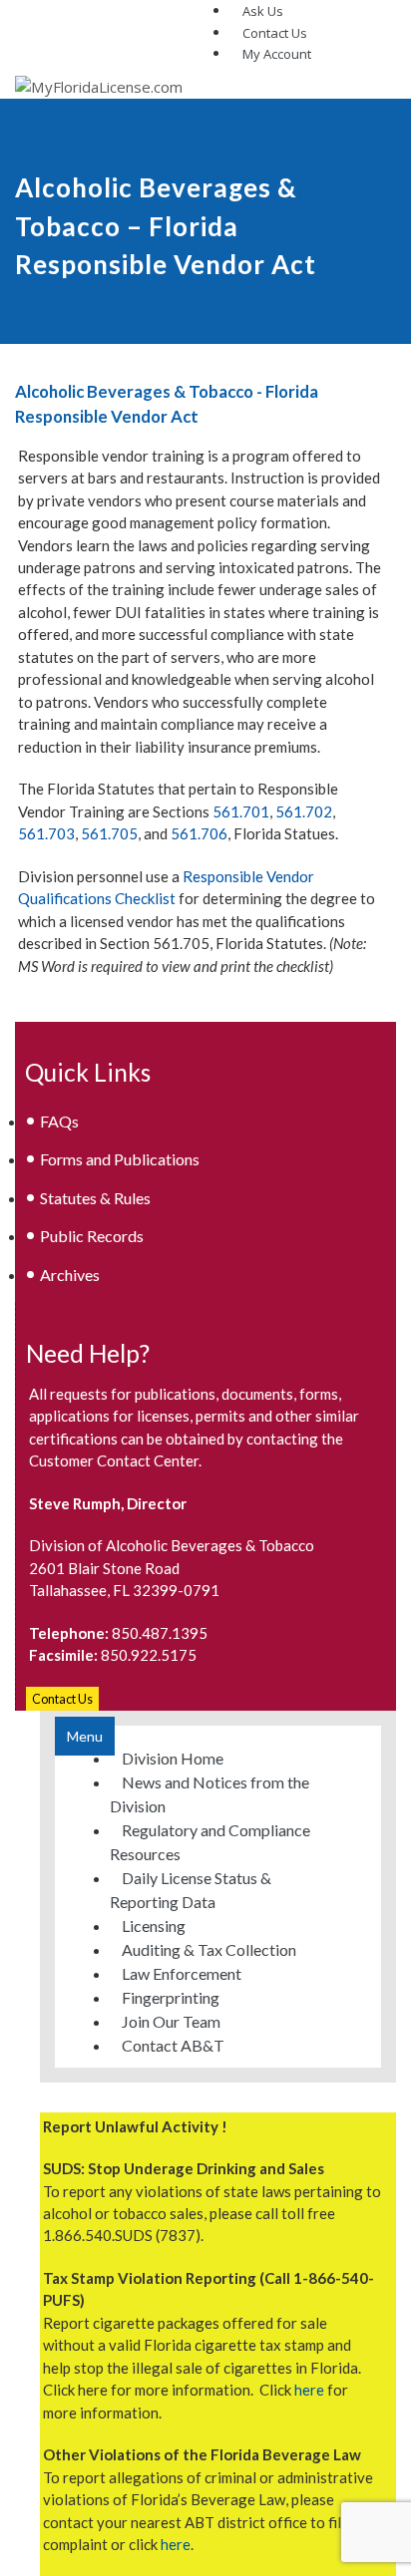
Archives (70, 1275)
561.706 (199, 833)
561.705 (109, 833)
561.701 (241, 811)
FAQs (59, 1121)
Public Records (92, 1236)
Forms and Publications (120, 1159)
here (309, 2390)
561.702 (304, 811)
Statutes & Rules (95, 1198)
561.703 (46, 833)
